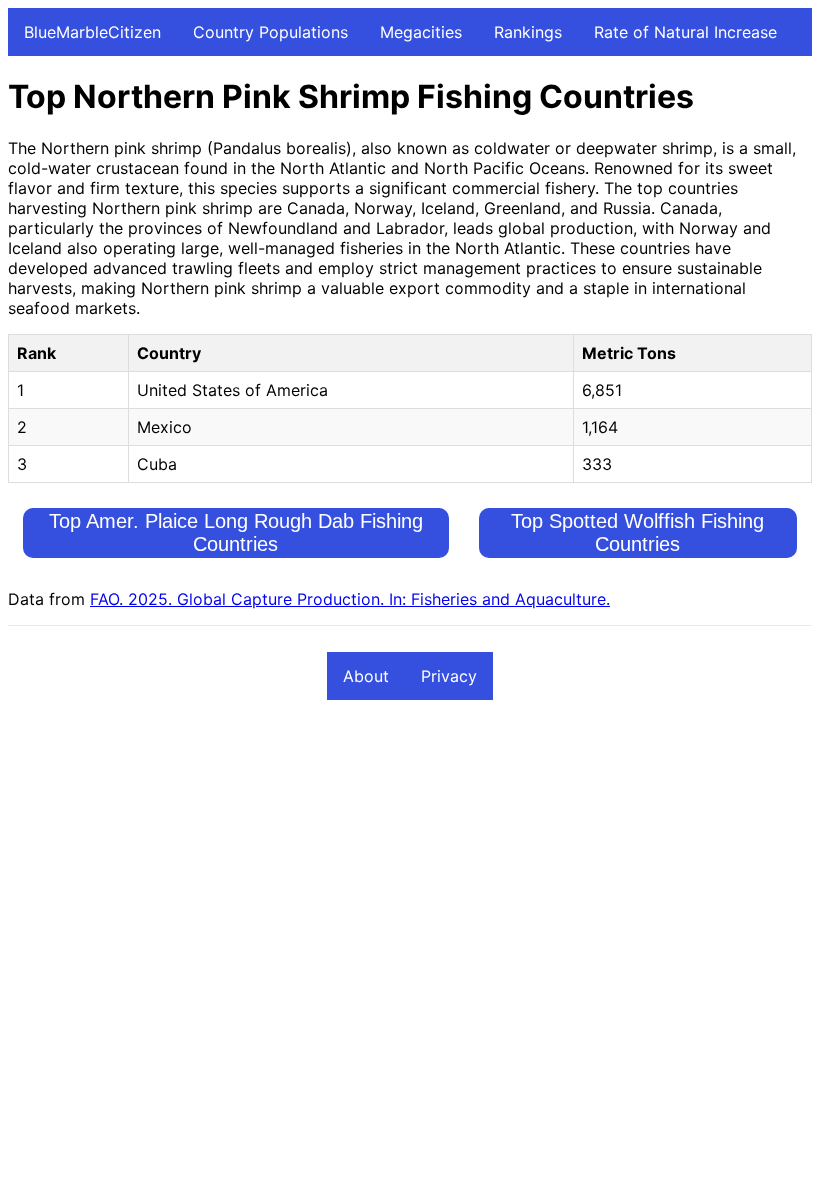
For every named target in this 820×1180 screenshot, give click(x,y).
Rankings (528, 32)
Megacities (421, 32)
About (366, 676)
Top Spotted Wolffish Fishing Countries (637, 532)
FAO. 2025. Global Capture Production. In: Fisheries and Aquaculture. (350, 599)
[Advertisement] (410, 865)
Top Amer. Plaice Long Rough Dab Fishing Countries (236, 532)
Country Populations (270, 32)
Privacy (449, 676)
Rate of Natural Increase (685, 32)
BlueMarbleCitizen (92, 32)
